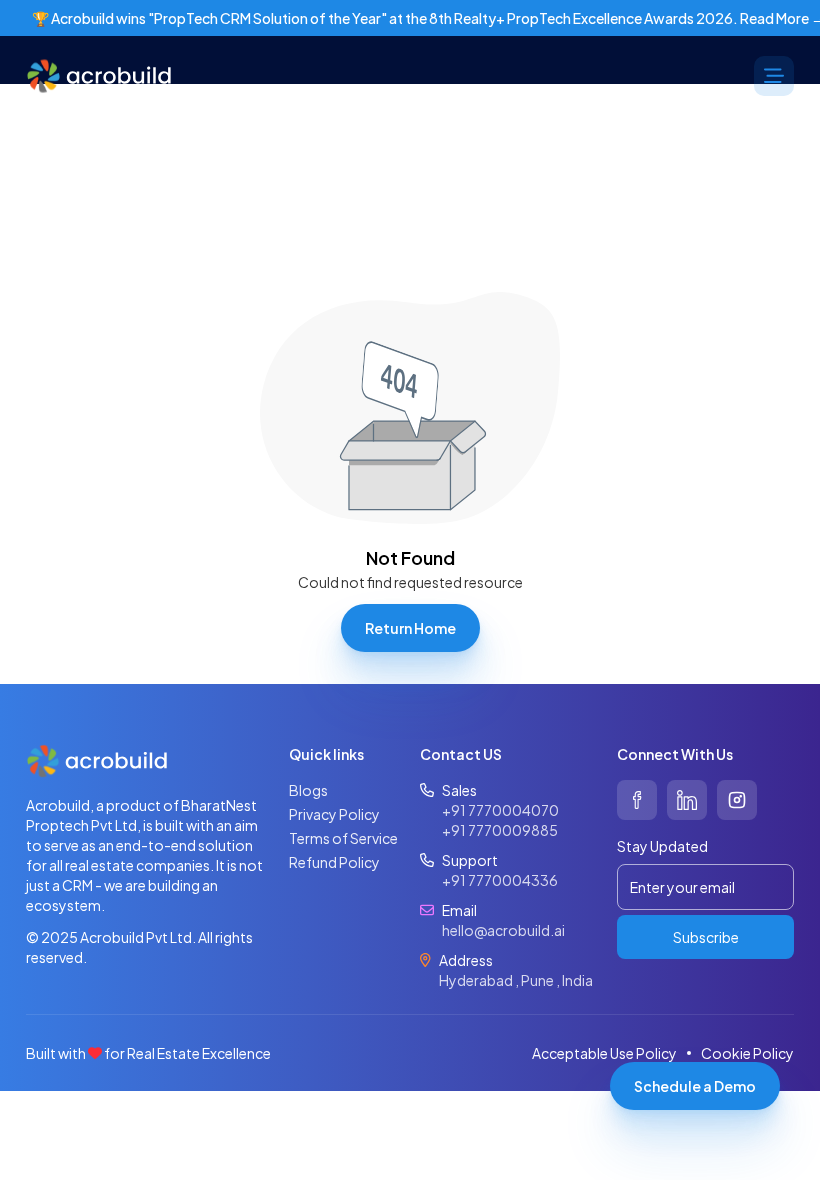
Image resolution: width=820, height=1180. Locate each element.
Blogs (308, 790)
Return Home (410, 628)
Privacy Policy (334, 814)
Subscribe (706, 937)
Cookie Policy (747, 1053)
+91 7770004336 (500, 880)
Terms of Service (343, 838)
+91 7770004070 (500, 810)
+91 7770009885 (500, 830)
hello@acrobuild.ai (503, 930)
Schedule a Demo (695, 1086)
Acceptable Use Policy (604, 1053)
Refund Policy (334, 862)
